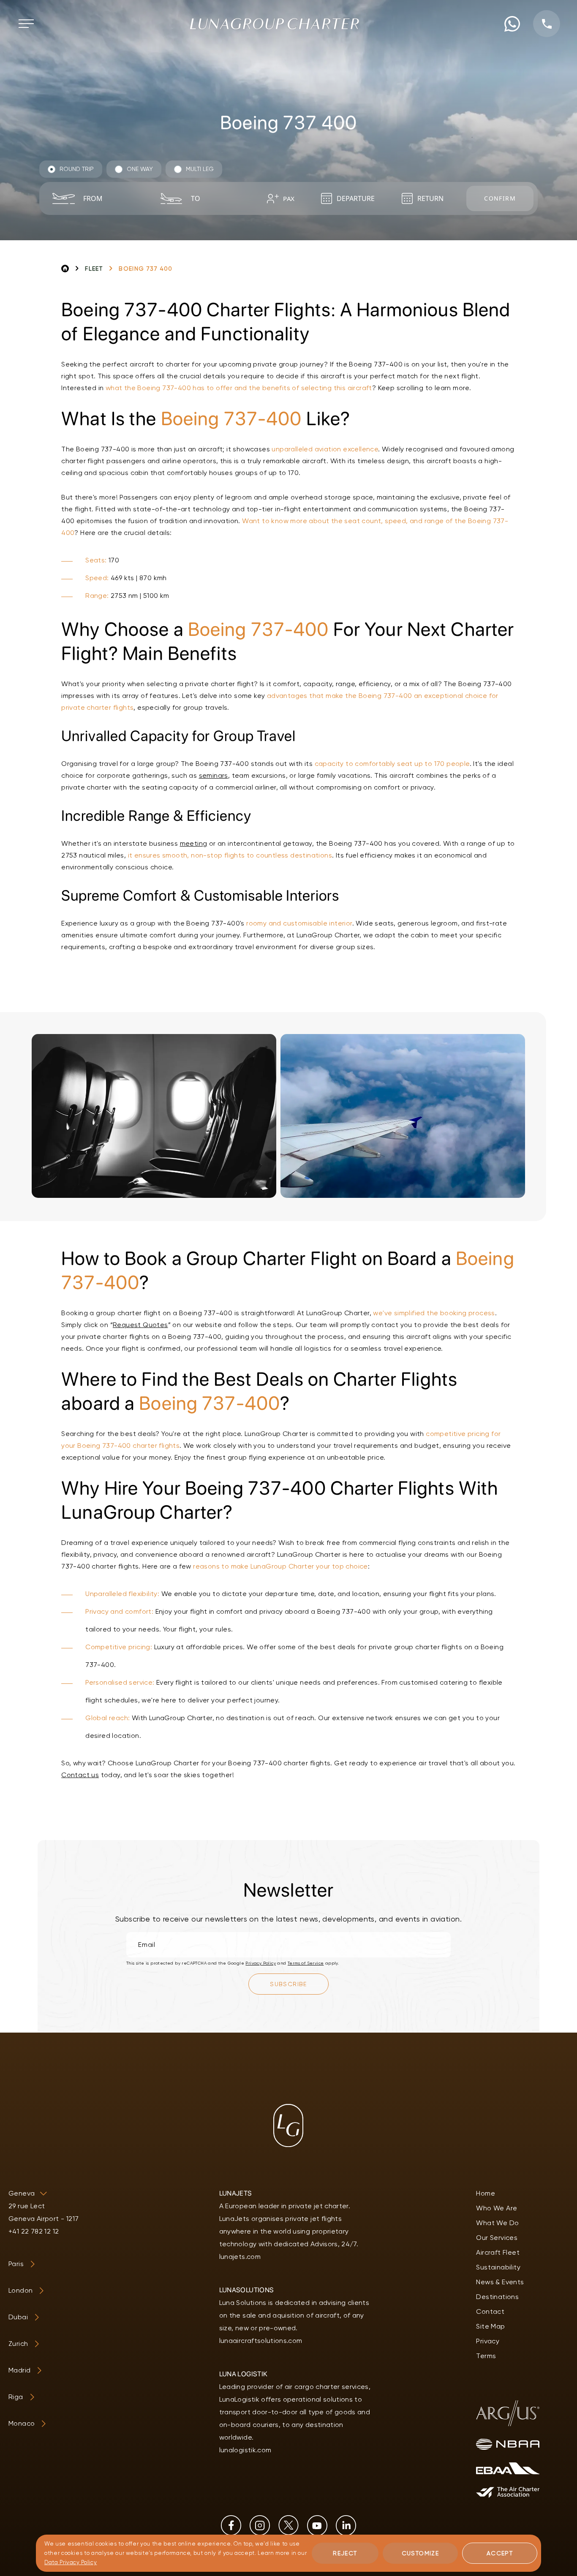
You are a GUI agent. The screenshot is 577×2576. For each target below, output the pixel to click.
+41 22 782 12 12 (34, 2231)
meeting (194, 843)
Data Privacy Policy (71, 2562)
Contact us (80, 1775)
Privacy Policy (261, 1963)
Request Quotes (140, 1325)
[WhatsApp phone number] (512, 24)
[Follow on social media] (231, 2525)
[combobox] (111, 198)
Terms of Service (306, 1963)
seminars (214, 775)
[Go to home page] (275, 24)
